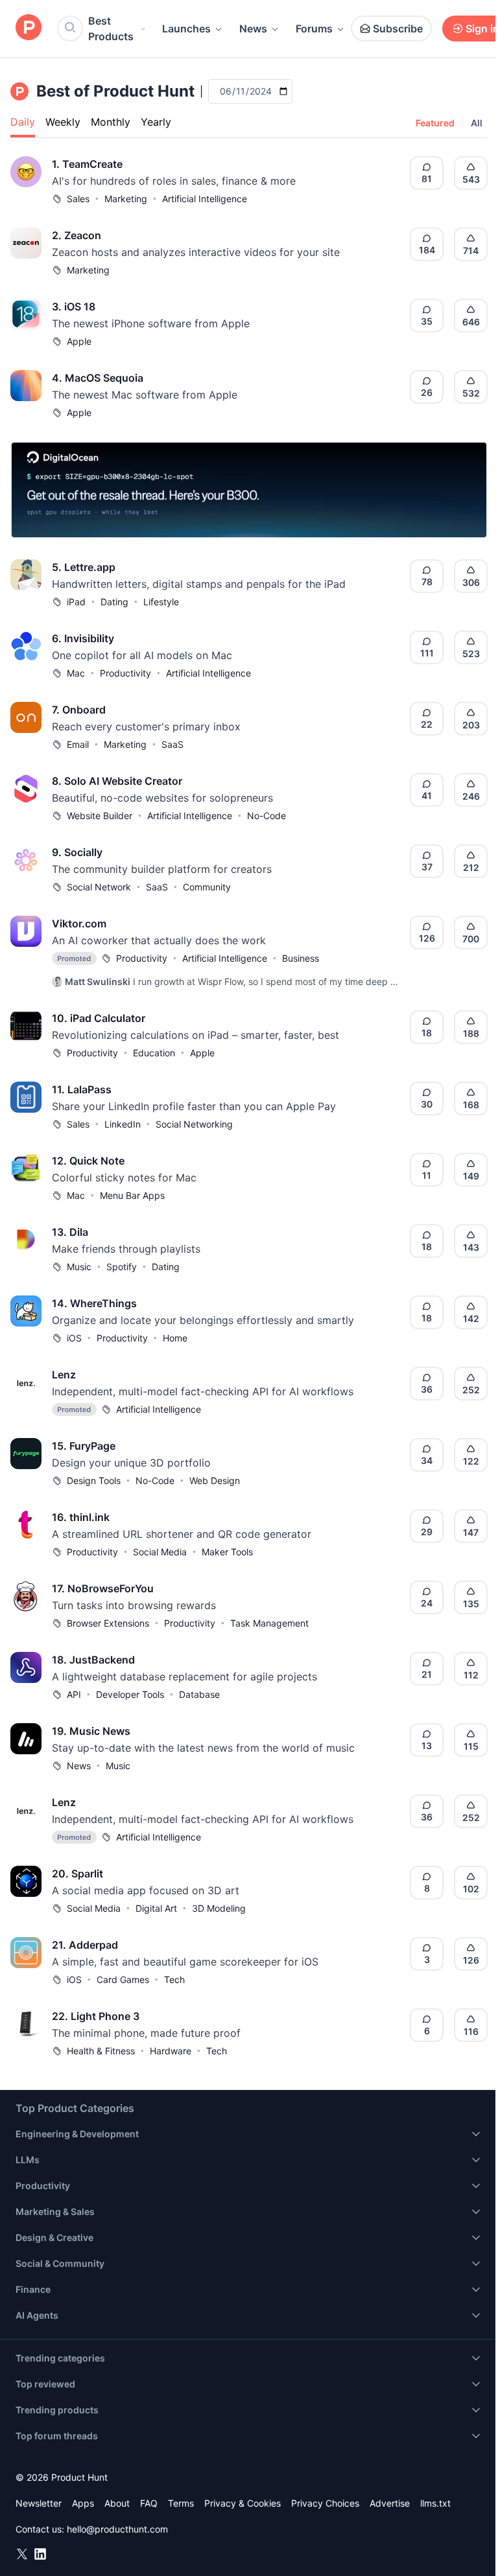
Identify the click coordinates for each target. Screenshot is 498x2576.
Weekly (63, 122)
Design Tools (94, 1480)
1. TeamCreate (87, 164)
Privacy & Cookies (243, 2503)
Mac (76, 673)
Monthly (111, 122)
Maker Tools (227, 1552)
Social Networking (194, 1124)
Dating (114, 602)
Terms (181, 2503)
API (74, 1694)
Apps (83, 2503)
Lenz (64, 1375)
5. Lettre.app (84, 567)
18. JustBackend (93, 1660)
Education (154, 1053)
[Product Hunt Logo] (29, 28)
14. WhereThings (94, 1303)
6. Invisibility (83, 638)
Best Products (111, 29)
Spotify (122, 1267)
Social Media (160, 1552)
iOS (74, 1338)
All (477, 123)
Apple (79, 341)
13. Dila (70, 1232)
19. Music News (91, 1731)
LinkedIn (123, 1124)
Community (207, 887)
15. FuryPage (84, 1446)
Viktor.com (79, 923)
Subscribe (398, 29)
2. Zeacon (77, 235)
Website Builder (100, 816)
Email (78, 744)
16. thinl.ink (81, 1517)
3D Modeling (219, 1908)
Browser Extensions (108, 1623)
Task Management (269, 1623)
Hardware (171, 2051)
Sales (78, 199)
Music (79, 1267)
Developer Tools (130, 1694)
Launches (186, 29)
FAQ (149, 2503)
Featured (435, 123)
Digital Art (156, 1908)
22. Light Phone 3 (96, 2016)
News (253, 29)
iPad (76, 602)
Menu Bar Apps (132, 1195)
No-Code (267, 816)
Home (175, 1338)
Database (199, 1694)
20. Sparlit (77, 1874)
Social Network (99, 887)
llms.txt (435, 2503)
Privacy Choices (325, 2503)
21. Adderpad (85, 1945)
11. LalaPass (82, 1089)
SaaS (172, 744)
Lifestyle (161, 602)
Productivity (125, 673)
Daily (23, 122)
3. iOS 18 (74, 307)
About (117, 2503)
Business (301, 958)
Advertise (390, 2503)
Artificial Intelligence (205, 199)
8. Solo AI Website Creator (117, 781)
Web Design (215, 1480)
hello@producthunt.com (117, 2529)
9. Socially (77, 852)
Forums (314, 29)
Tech (174, 1979)
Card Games (123, 1979)
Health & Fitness (101, 2051)
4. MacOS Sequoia (98, 378)
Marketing (126, 199)
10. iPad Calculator (99, 1018)
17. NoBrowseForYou (103, 1588)
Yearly (156, 122)
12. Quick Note (88, 1161)
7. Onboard (79, 710)
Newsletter (39, 2503)
